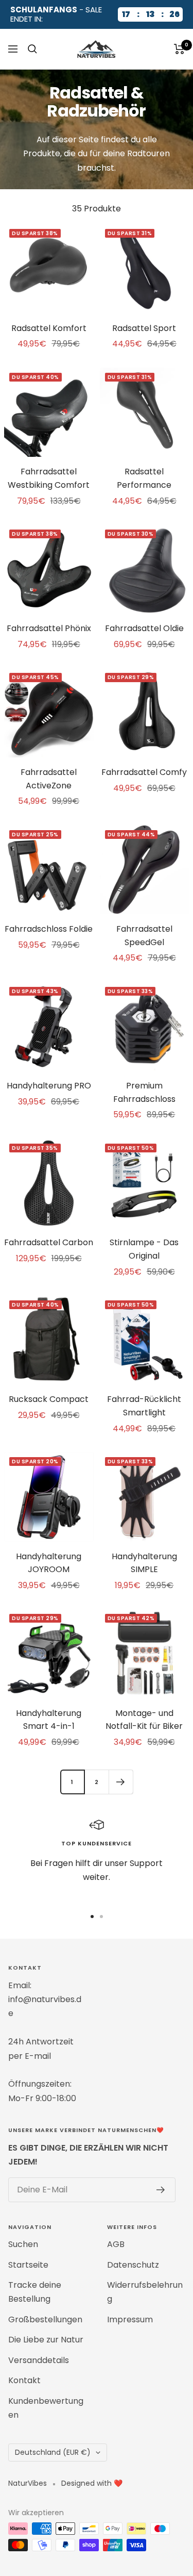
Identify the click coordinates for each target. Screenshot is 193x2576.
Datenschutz (133, 2265)
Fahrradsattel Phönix (49, 628)
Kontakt (24, 2380)
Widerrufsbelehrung (145, 2292)
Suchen (23, 2244)
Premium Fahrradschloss (144, 1092)
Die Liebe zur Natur (46, 2340)
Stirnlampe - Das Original (144, 1249)
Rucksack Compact (49, 1399)
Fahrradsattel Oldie (144, 628)
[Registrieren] (161, 2190)
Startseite (28, 2265)
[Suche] (32, 49)
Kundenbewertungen (46, 2408)
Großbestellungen (45, 2319)
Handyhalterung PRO (49, 1086)
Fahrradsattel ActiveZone (49, 779)
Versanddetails (39, 2360)
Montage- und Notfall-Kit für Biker (144, 1720)
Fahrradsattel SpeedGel (144, 936)
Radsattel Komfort (49, 328)
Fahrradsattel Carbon (49, 1242)
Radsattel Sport (144, 328)
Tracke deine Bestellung (35, 2292)
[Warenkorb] (179, 49)
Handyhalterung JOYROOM (49, 1563)
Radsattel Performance (144, 478)
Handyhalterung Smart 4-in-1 (49, 1720)
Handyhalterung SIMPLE (144, 1563)
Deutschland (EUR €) (53, 2452)
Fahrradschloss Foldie (49, 929)
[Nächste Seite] (121, 1782)
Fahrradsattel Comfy (144, 772)
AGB (116, 2244)
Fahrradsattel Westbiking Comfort (49, 478)
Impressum (130, 2319)
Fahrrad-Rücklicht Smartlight (144, 1406)
